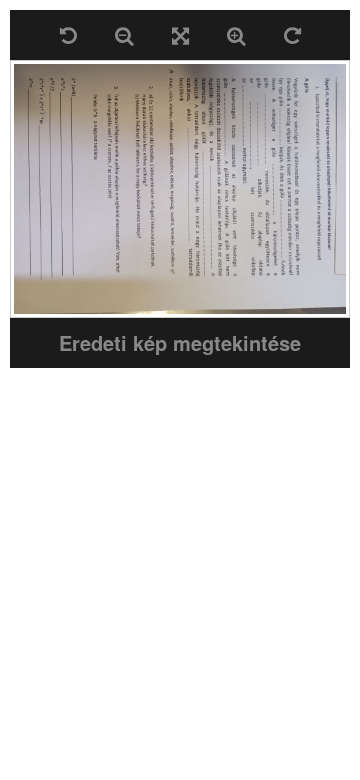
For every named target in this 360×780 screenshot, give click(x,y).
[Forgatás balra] (68, 35)
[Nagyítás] (236, 35)
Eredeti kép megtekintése (180, 342)
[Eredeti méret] (180, 35)
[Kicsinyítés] (124, 35)
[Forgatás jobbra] (292, 35)
